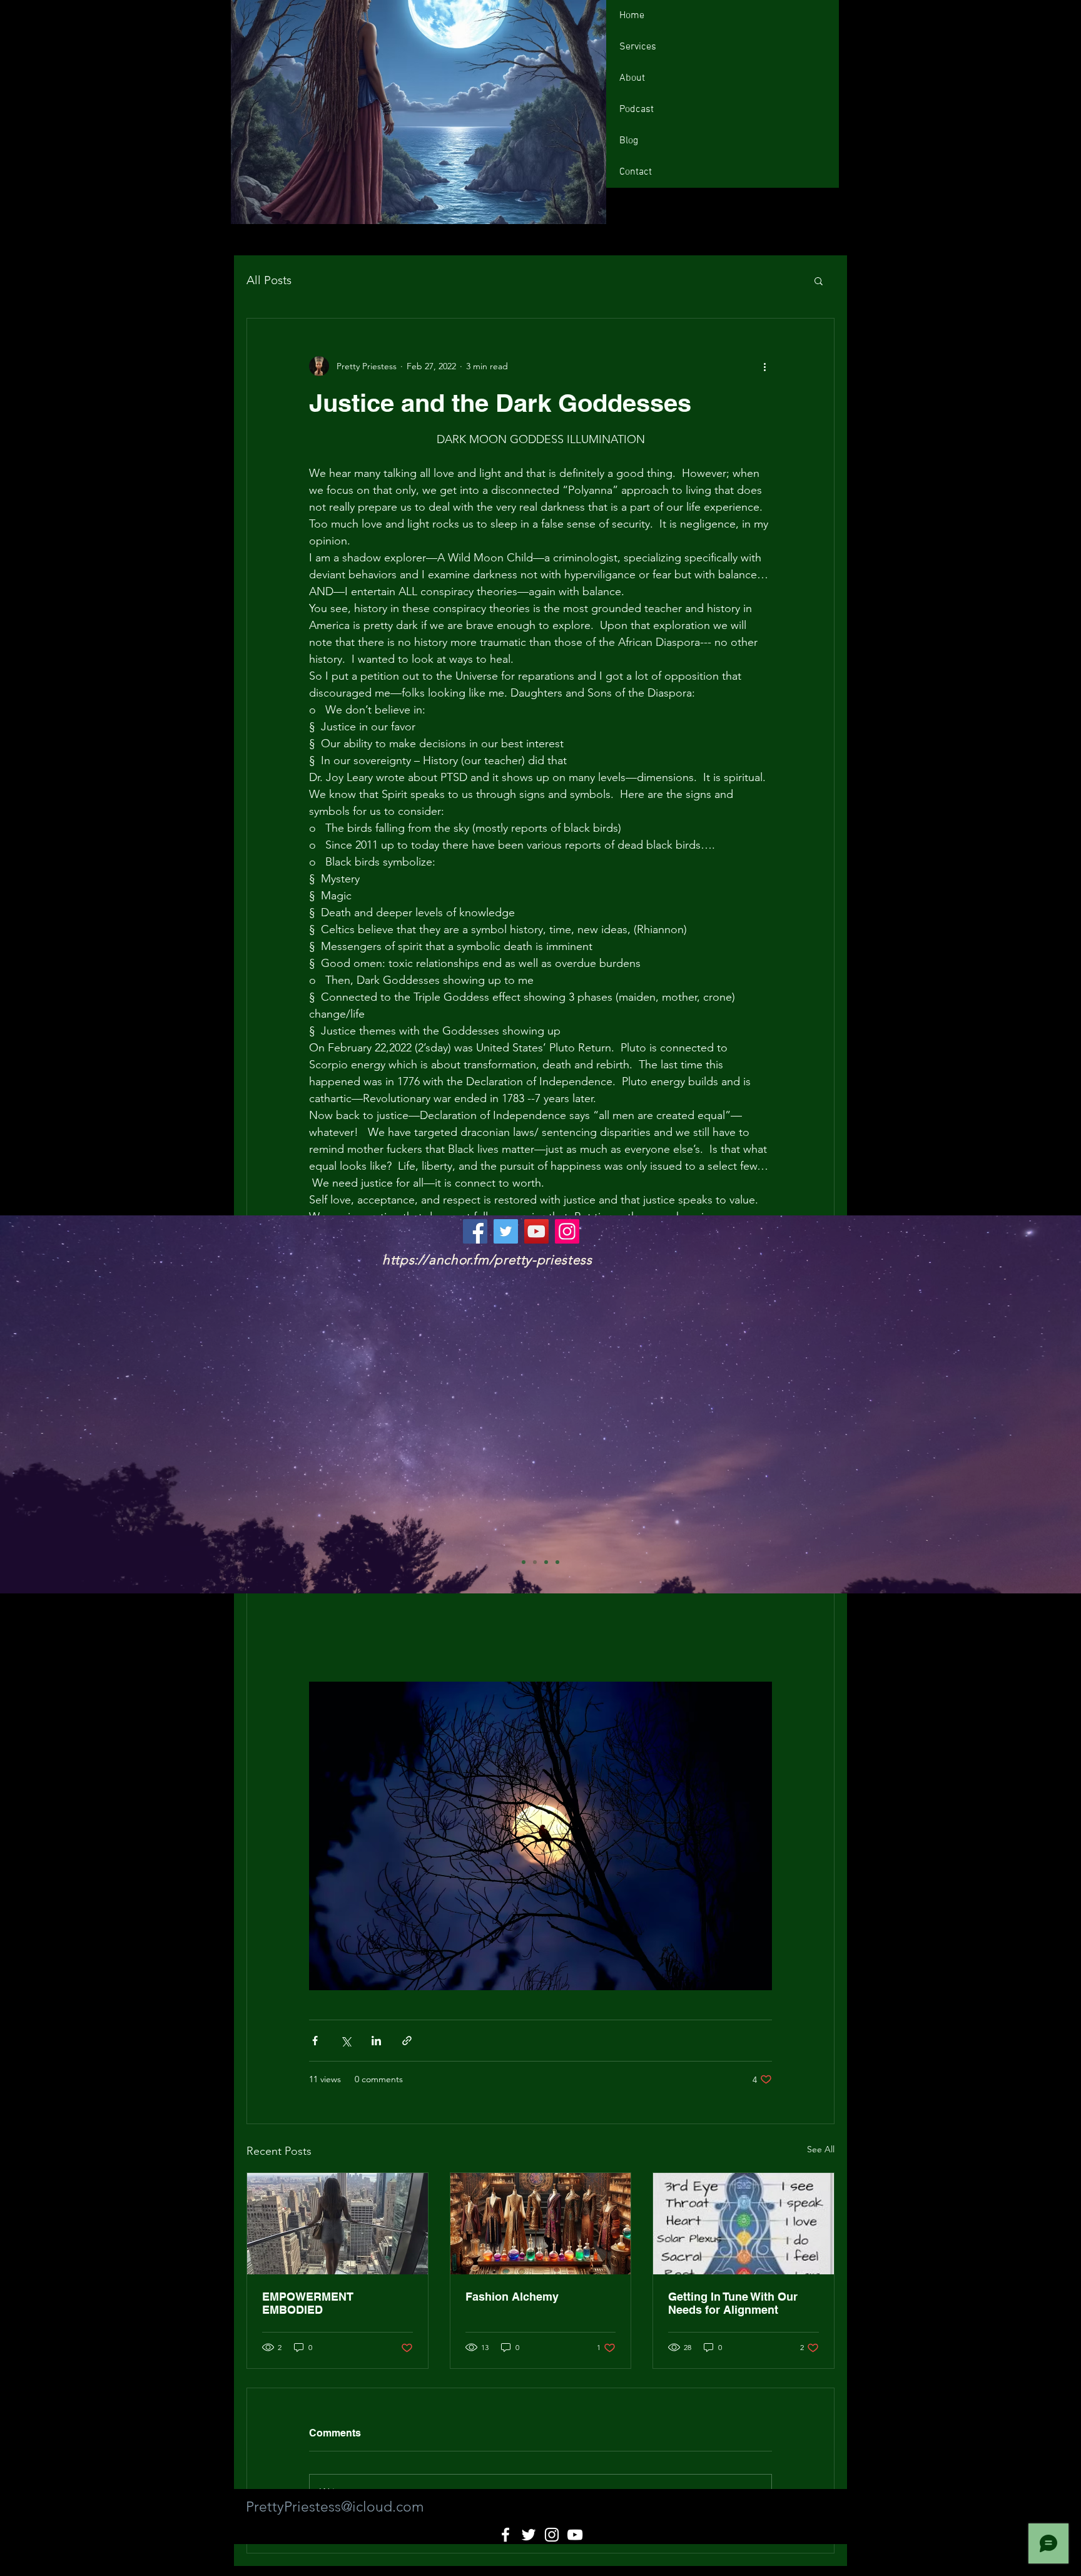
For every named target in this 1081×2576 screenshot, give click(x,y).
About (632, 78)
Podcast (637, 110)
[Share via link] (407, 2041)
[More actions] (764, 366)
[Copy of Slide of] (546, 1562)
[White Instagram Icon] (552, 2535)
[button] (819, 280)
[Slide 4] (557, 1562)
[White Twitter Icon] (529, 2535)
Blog (629, 141)
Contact (636, 172)
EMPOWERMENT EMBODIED (308, 2303)
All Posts (269, 280)
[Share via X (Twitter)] (346, 2041)
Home (632, 16)
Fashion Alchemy (512, 2297)
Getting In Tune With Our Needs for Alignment (733, 2303)
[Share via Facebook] (315, 2041)
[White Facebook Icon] (505, 2535)
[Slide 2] (535, 1562)
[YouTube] (536, 1231)
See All (821, 2149)
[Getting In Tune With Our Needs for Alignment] (744, 2224)
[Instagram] (567, 1231)
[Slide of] (524, 1562)
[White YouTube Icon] (575, 2535)
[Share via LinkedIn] (376, 2041)
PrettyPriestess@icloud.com (335, 2507)
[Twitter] (506, 1231)
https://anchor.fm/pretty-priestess (487, 1260)
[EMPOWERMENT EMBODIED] (337, 2224)
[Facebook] (475, 1231)
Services (638, 47)
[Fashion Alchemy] (541, 2224)
